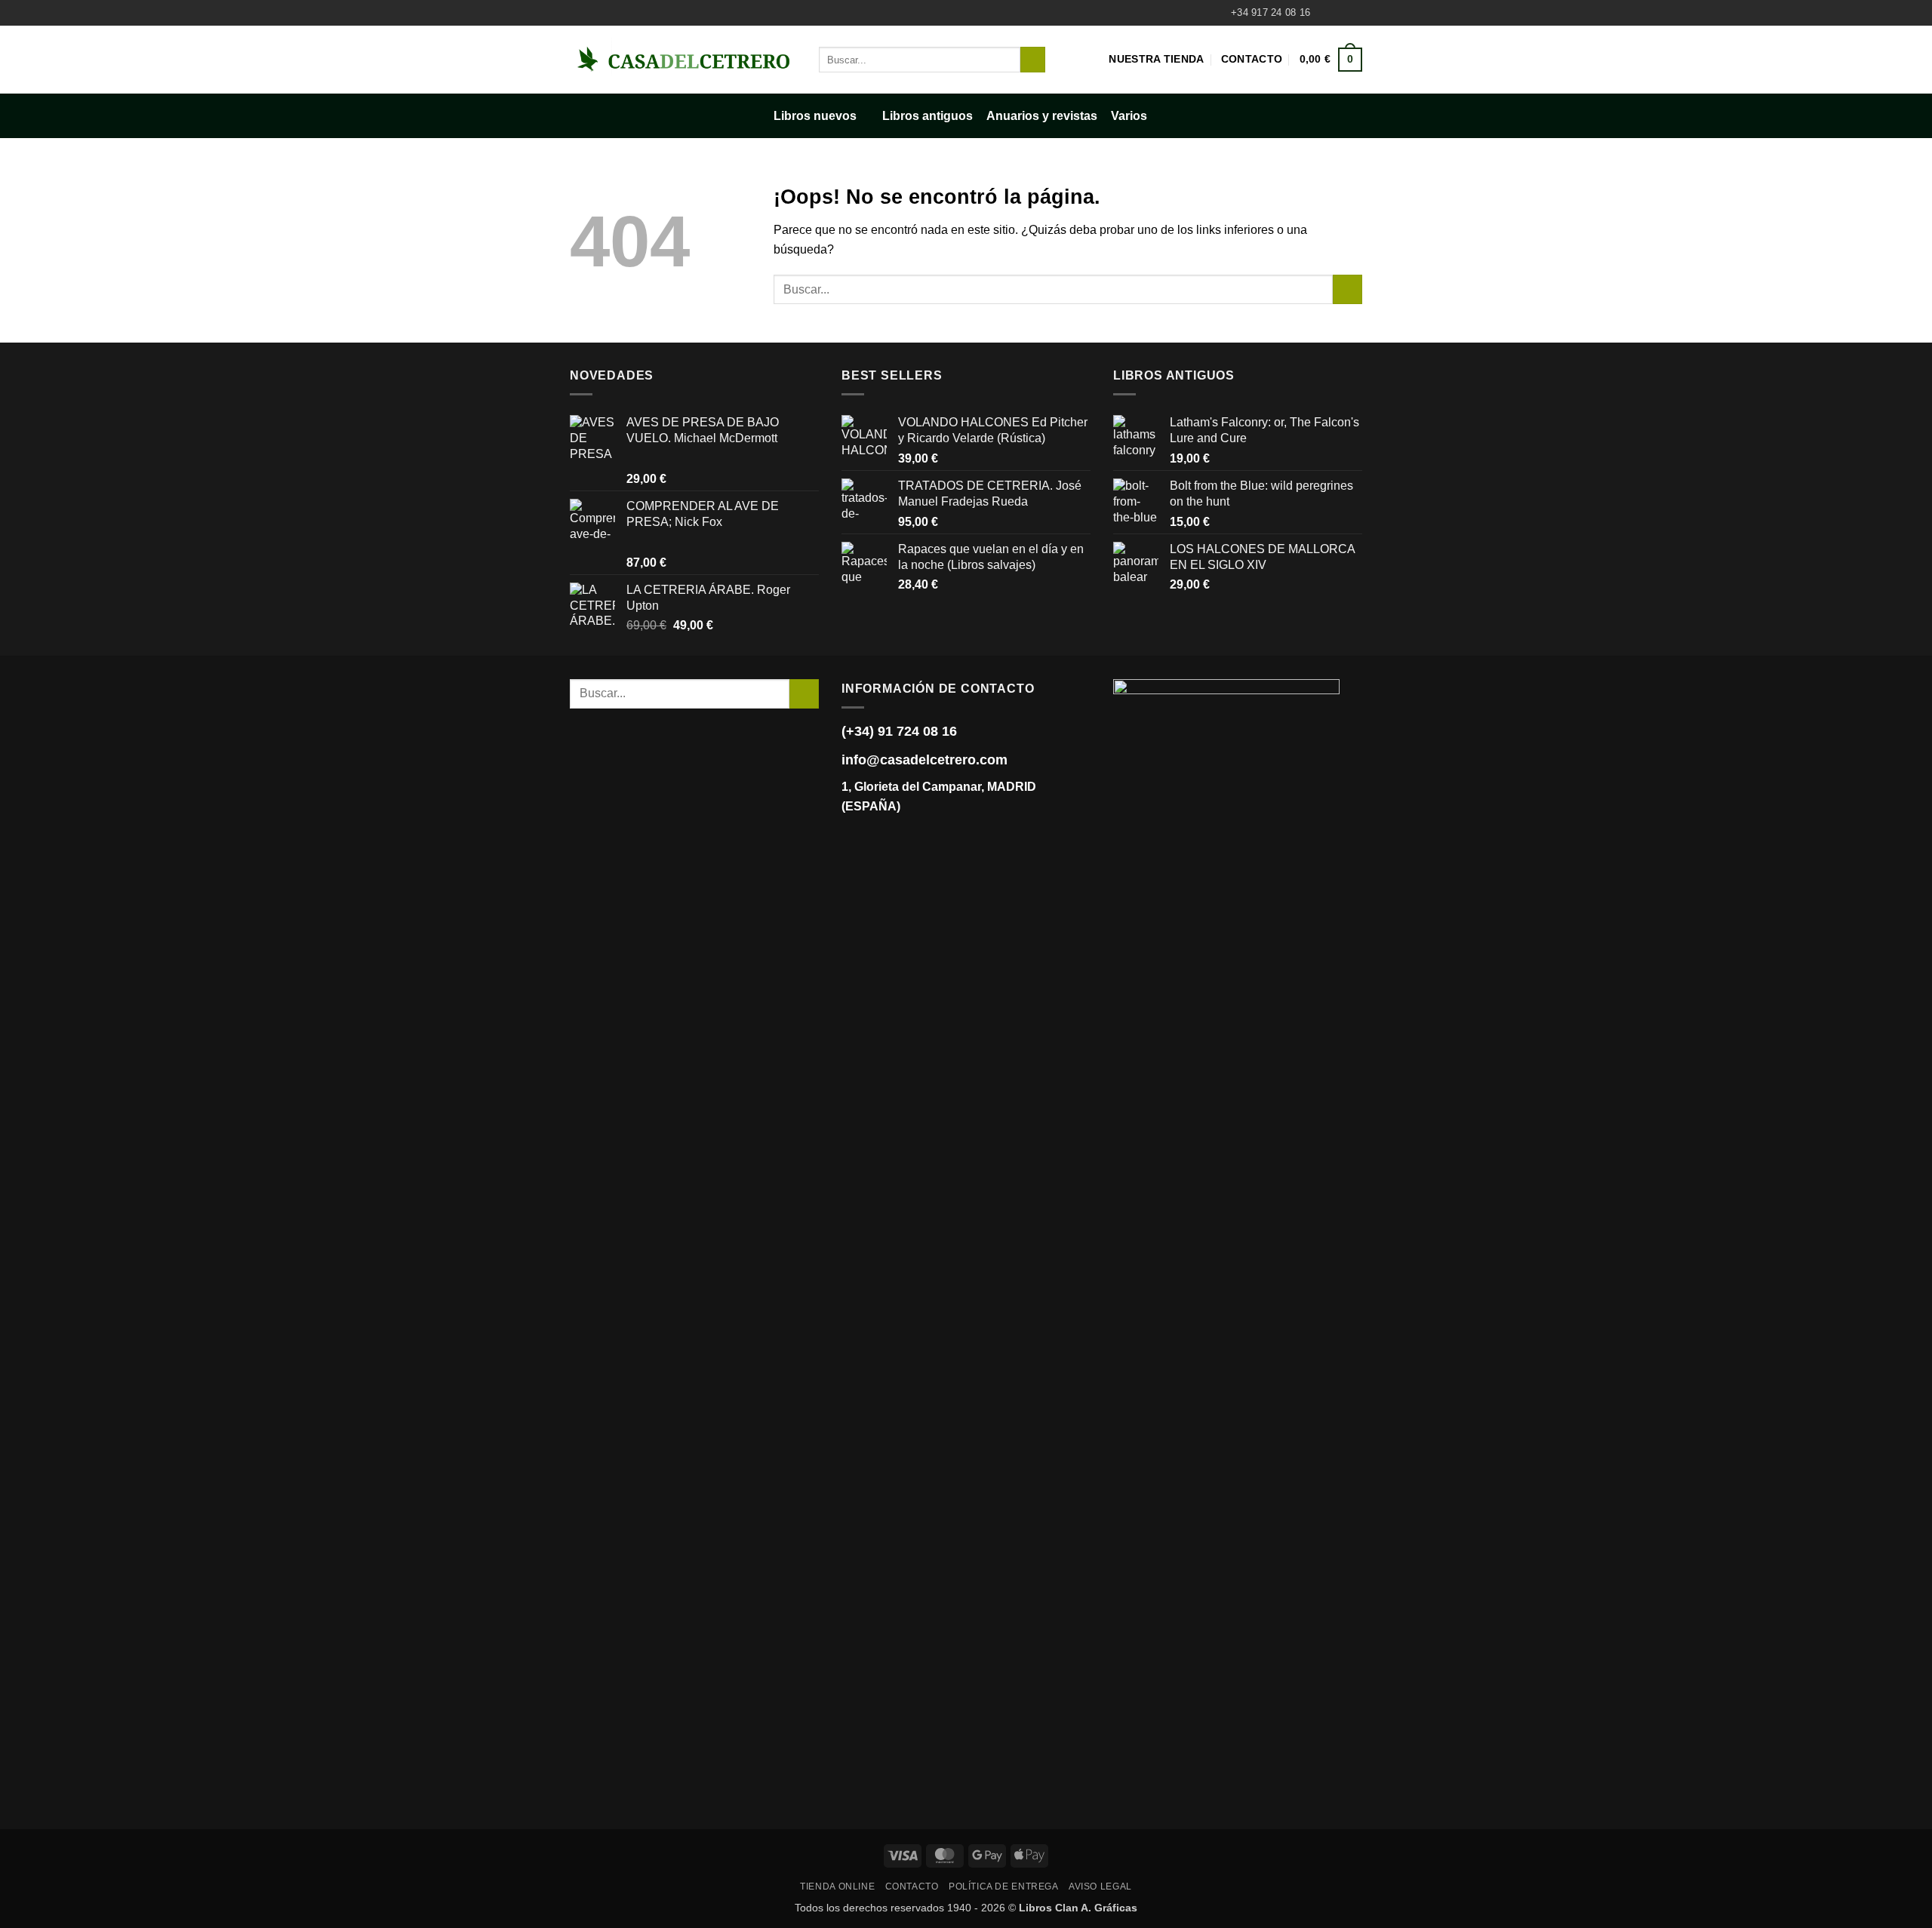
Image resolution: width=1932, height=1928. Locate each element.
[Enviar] (1033, 60)
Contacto (1252, 59)
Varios (1129, 116)
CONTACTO (912, 1886)
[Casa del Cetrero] (683, 59)
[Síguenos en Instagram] (1340, 13)
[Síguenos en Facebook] (1326, 13)
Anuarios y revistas (1042, 116)
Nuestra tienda (1156, 59)
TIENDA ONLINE (837, 1886)
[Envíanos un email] (1355, 13)
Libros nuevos (815, 116)
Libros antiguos (928, 116)
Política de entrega (1004, 1886)
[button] (1331, 60)
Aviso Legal (1100, 1886)
